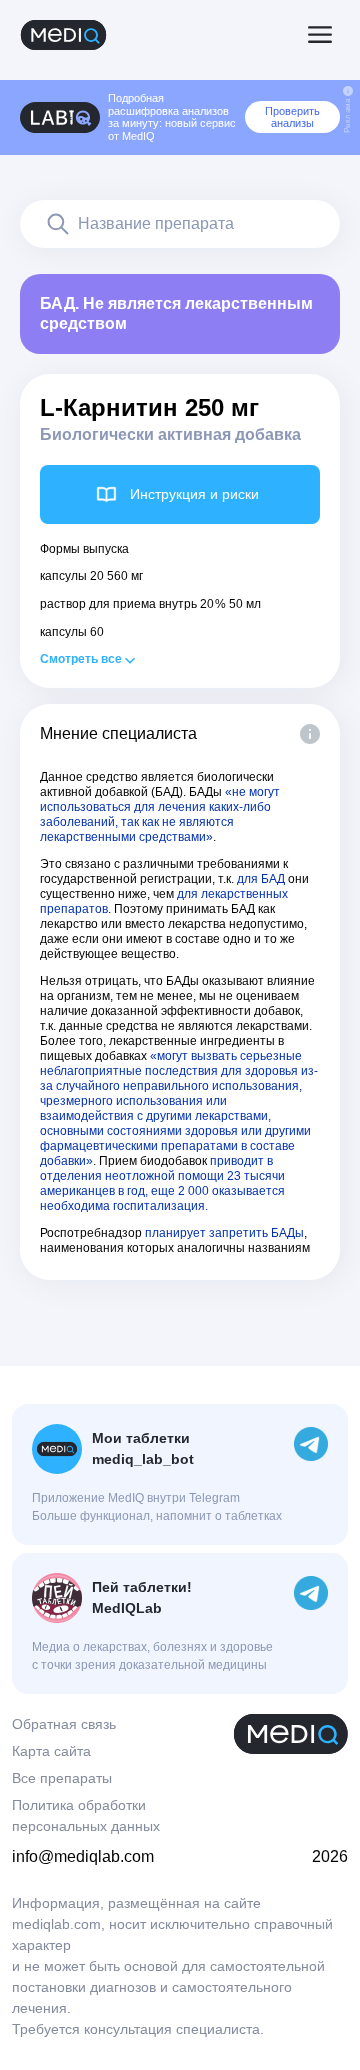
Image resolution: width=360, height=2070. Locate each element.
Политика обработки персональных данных (86, 1815)
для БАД (261, 879)
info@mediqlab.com (83, 1856)
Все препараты (62, 1778)
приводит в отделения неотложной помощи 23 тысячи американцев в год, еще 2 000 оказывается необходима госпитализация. (162, 1183)
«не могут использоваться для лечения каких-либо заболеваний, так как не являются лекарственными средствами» (160, 814)
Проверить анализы (292, 117)
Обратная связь (64, 1724)
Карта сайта (51, 1751)
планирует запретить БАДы (224, 1233)
